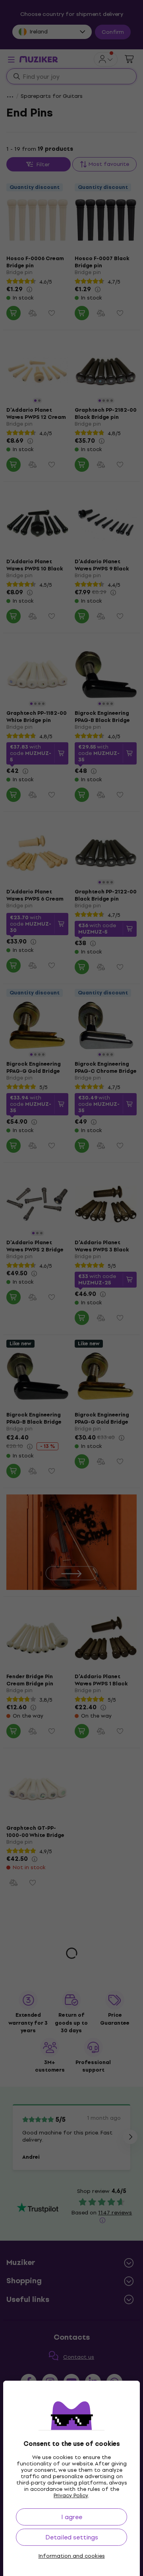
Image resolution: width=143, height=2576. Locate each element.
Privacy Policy (71, 2495)
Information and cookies (72, 2556)
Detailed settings (72, 2537)
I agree (72, 2517)
